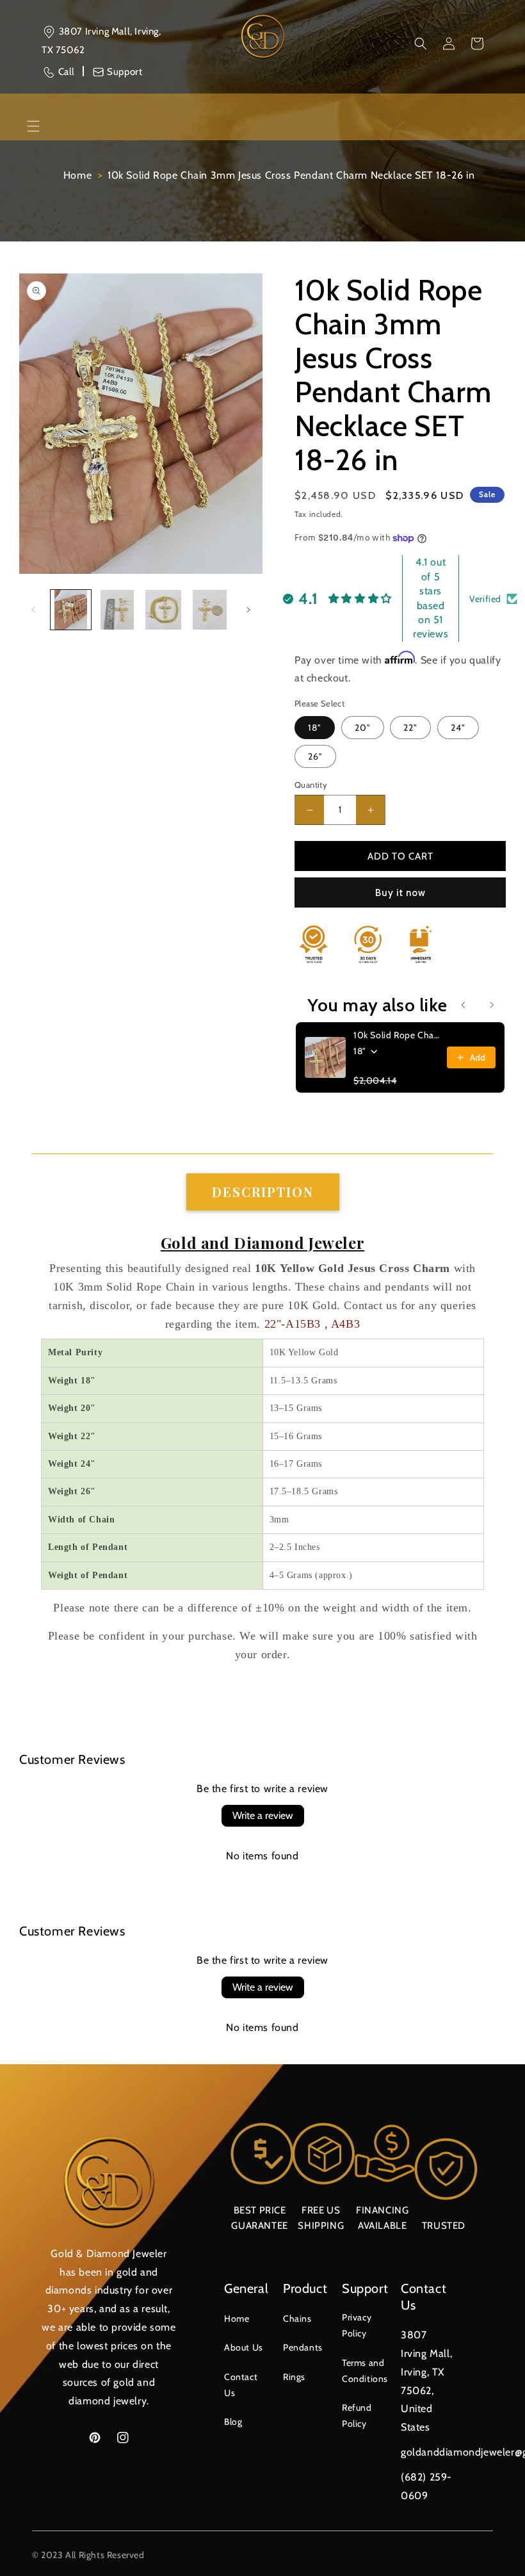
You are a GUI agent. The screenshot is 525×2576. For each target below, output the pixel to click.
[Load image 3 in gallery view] (164, 610)
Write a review (263, 1815)
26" (315, 756)
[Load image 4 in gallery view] (210, 610)
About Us (244, 2347)
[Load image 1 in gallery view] (71, 610)
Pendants (303, 2347)
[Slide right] (248, 610)
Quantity (311, 785)
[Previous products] (464, 1005)
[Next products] (492, 1005)
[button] (421, 44)
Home (77, 175)
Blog (233, 2422)
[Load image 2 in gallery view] (117, 610)
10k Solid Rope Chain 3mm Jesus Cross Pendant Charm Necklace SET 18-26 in (291, 175)
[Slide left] (33, 610)
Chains (297, 2319)
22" (410, 728)
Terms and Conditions (365, 2371)
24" (458, 728)
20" (363, 728)
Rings (294, 2377)
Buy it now (400, 893)
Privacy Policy (357, 2325)
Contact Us (241, 2385)
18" (315, 728)
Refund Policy (357, 2416)
